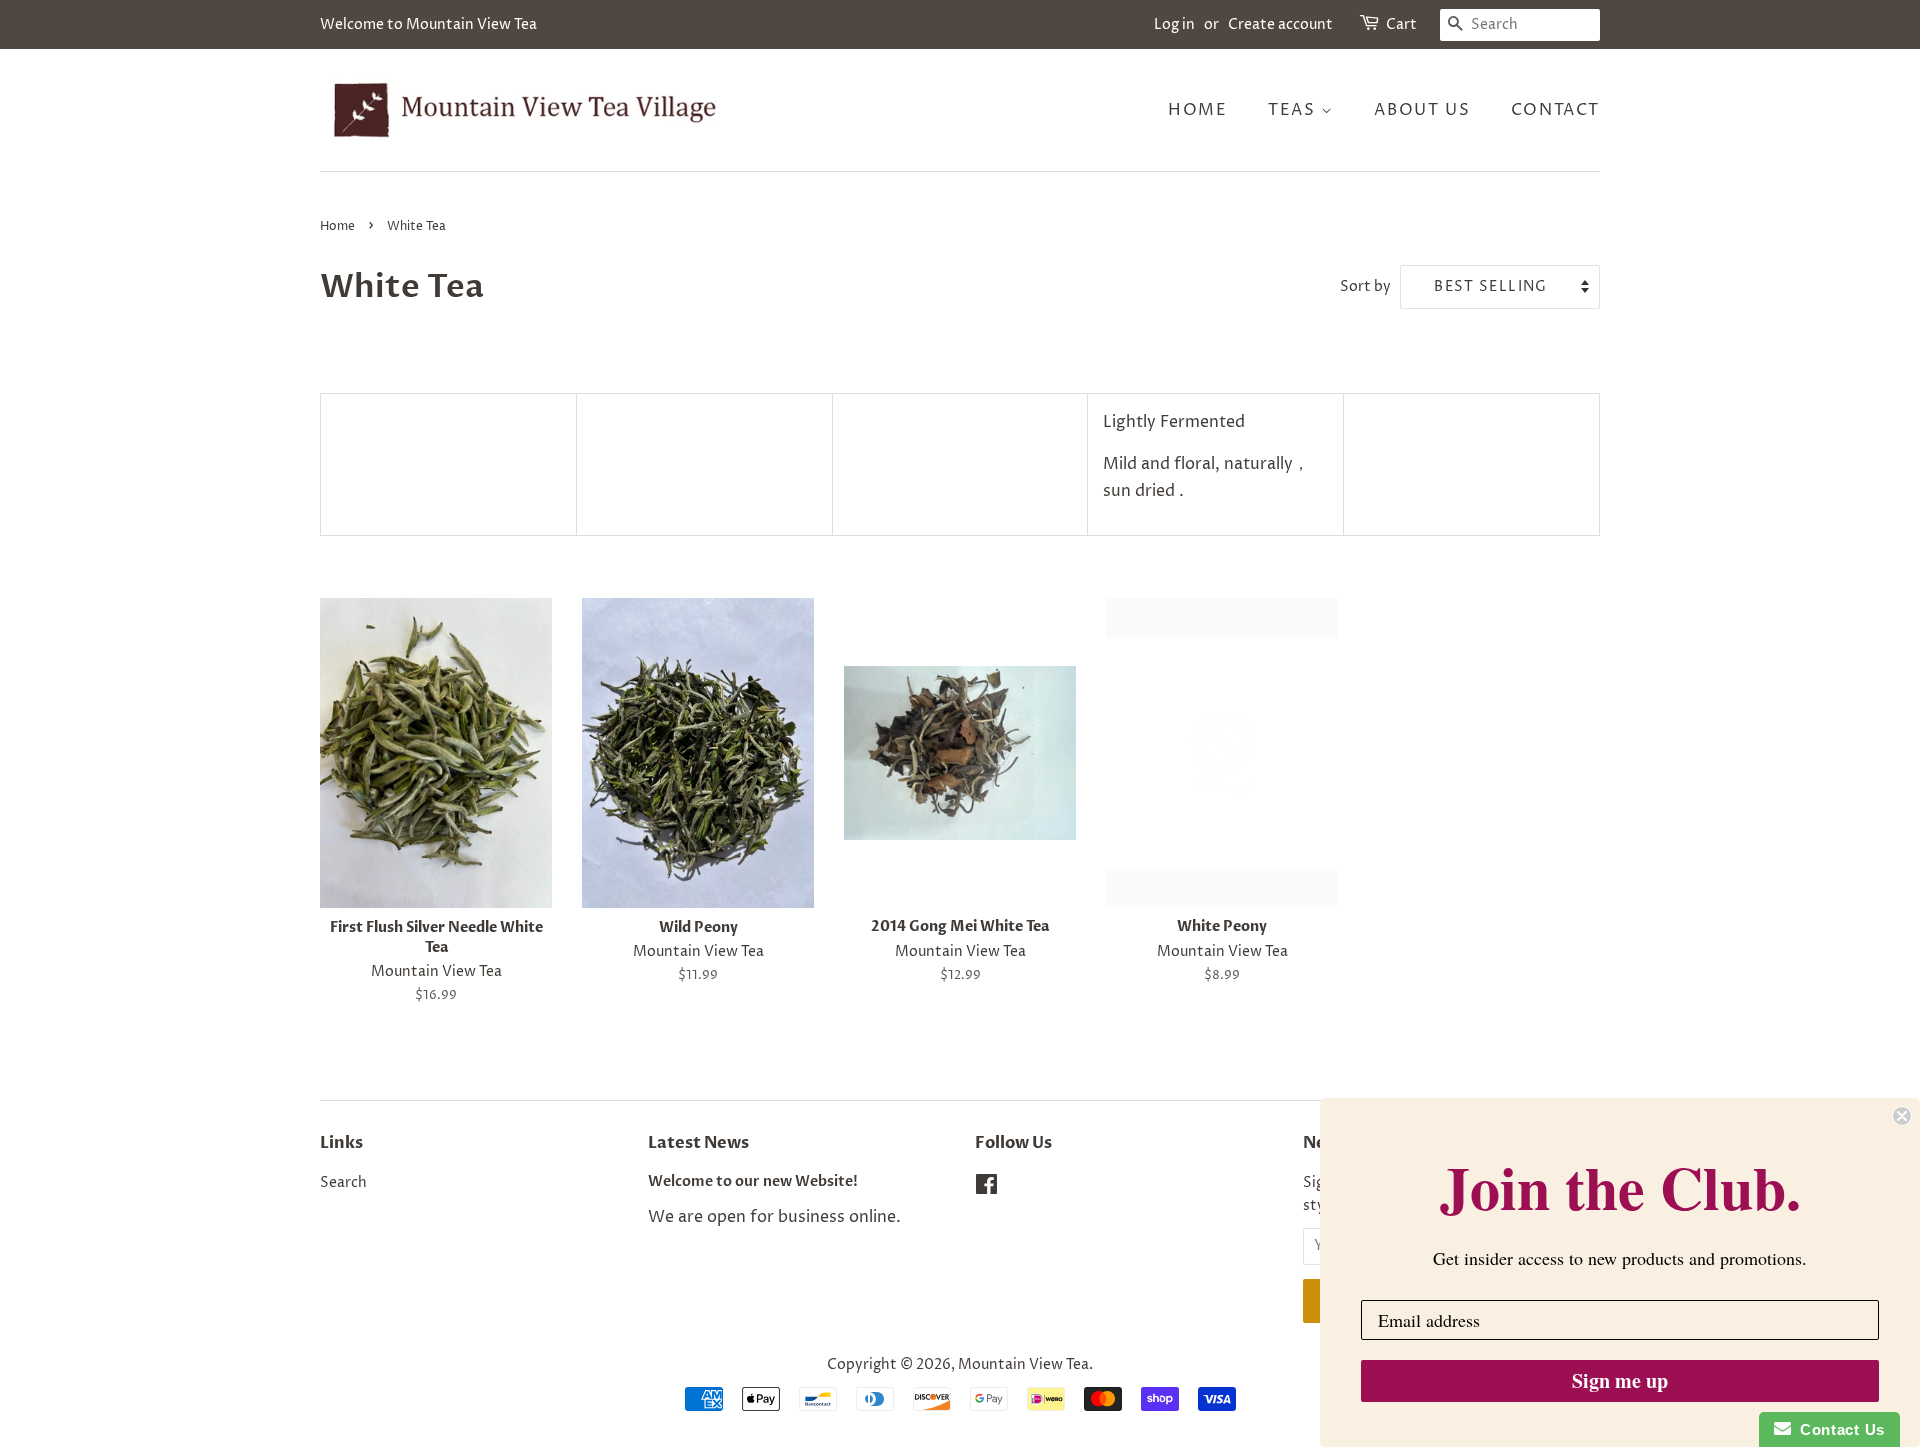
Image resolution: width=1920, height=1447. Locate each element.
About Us (1422, 110)
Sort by (1365, 287)
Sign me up (1620, 1380)
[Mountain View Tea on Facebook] (986, 1189)
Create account (1280, 24)
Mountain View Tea (1023, 1365)
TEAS (1294, 110)
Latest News (698, 1143)
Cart (1401, 24)
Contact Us (1838, 1429)
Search (343, 1183)
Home (1197, 110)
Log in (1174, 24)
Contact (1555, 110)
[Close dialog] (1902, 1116)
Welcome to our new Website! (753, 1182)
